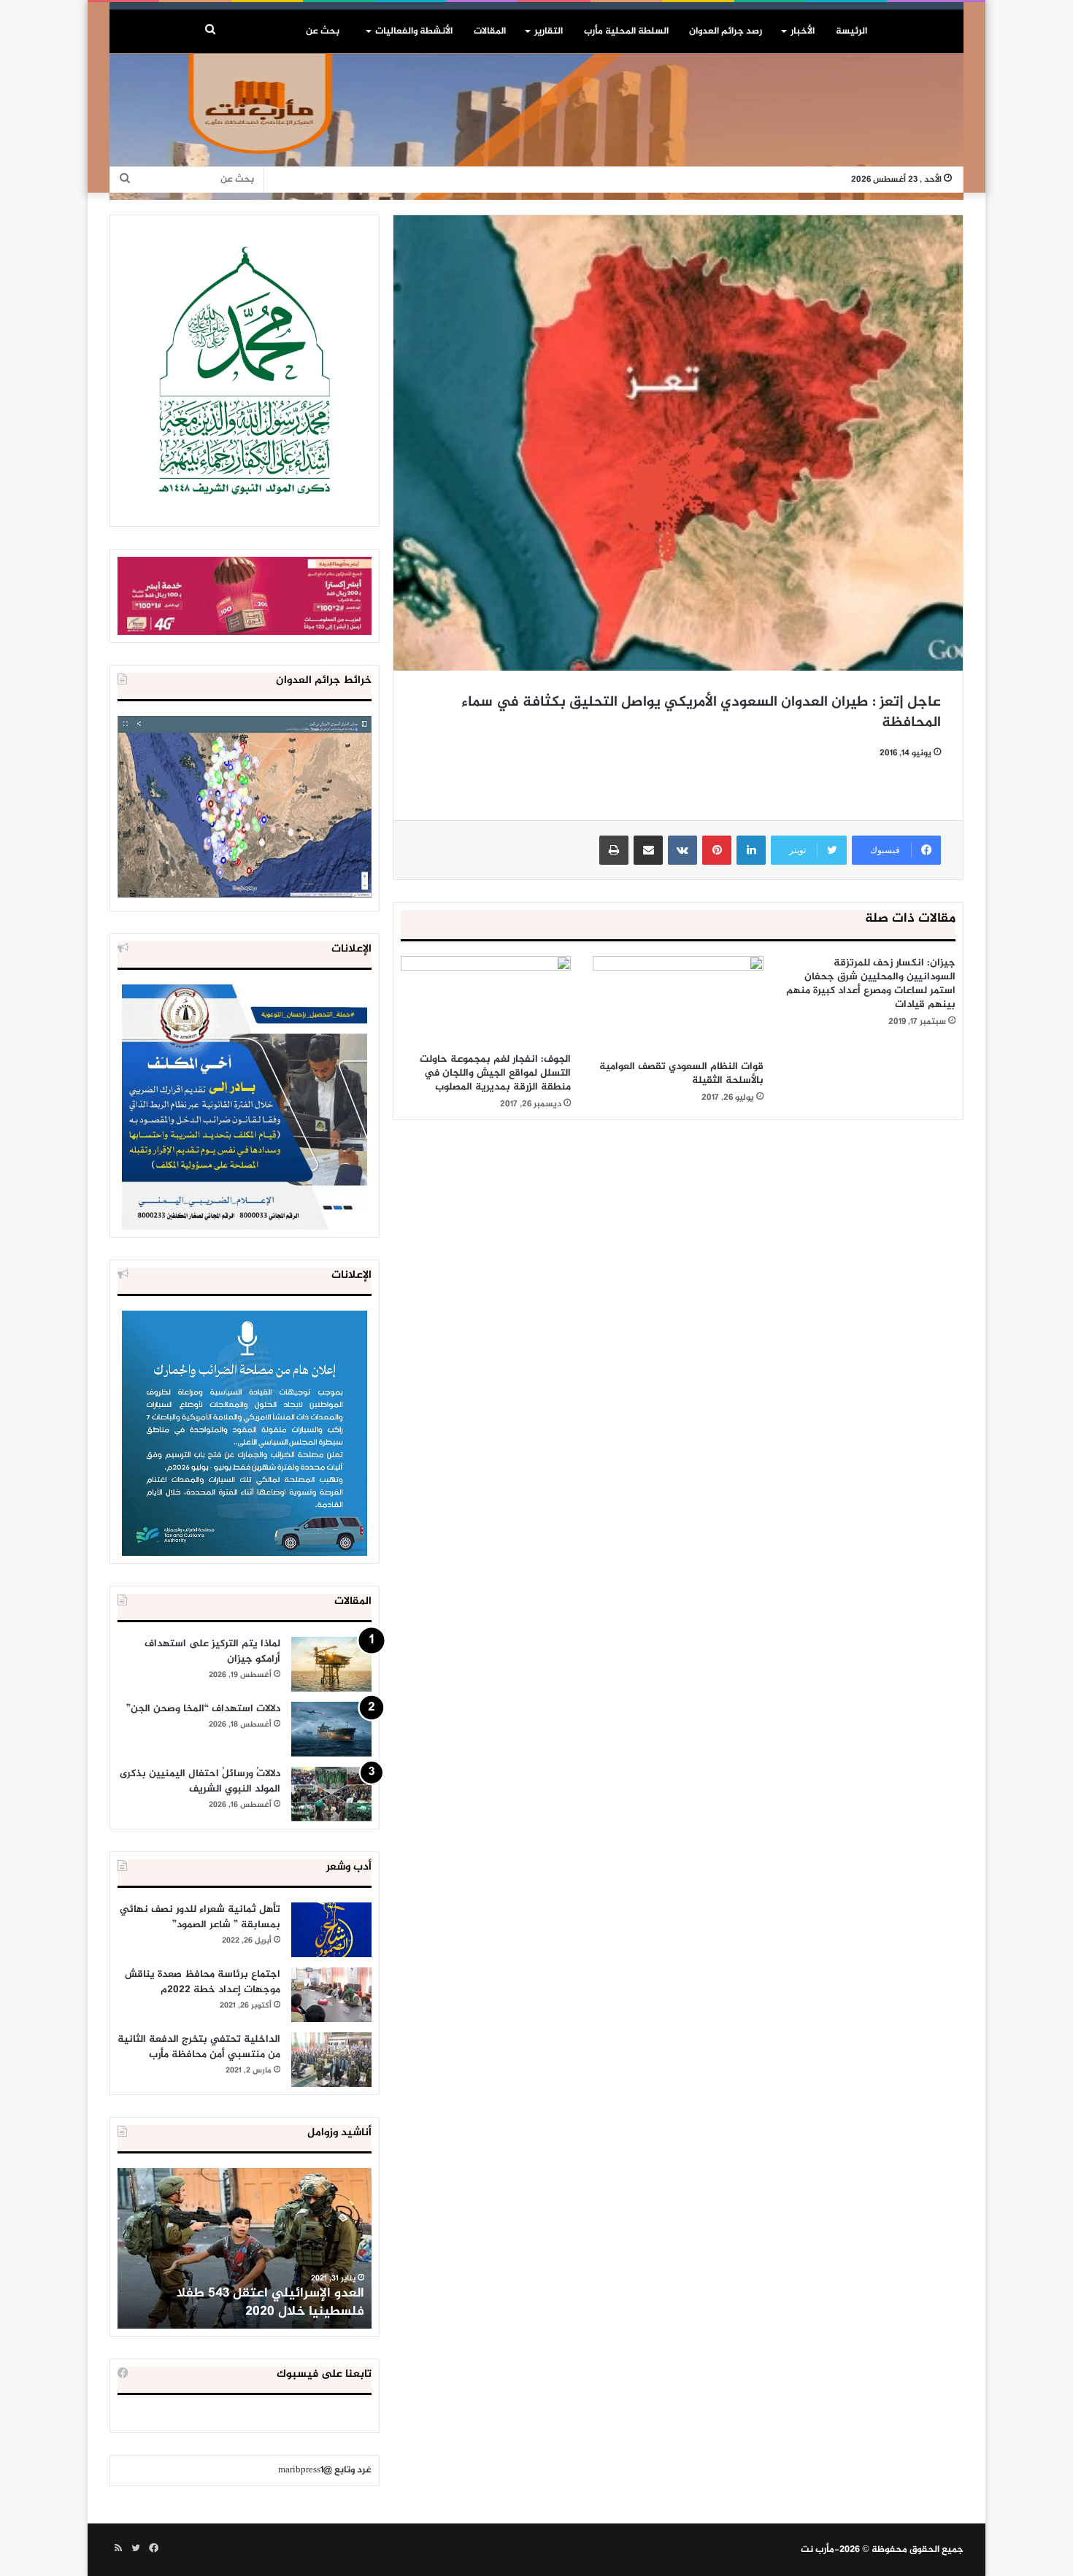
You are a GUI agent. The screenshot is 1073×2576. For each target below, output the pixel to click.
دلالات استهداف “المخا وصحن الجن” (203, 1709)
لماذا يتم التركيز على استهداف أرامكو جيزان (212, 1651)
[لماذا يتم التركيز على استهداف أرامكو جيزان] (331, 1664)
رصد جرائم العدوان (726, 31)
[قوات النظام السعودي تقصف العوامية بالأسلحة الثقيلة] (678, 1004)
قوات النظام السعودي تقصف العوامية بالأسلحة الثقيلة (681, 1073)
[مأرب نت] (536, 127)
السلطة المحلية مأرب (626, 31)
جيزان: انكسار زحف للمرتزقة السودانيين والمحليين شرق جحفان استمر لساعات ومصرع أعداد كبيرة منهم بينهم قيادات (871, 984)
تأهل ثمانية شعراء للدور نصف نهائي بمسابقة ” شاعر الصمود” (200, 1917)
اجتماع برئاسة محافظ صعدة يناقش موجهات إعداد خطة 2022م (203, 1982)
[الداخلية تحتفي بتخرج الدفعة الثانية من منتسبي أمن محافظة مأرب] (331, 2060)
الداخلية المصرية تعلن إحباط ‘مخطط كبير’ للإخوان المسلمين (246, 2303)
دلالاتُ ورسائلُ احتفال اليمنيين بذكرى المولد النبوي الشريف (200, 1781)
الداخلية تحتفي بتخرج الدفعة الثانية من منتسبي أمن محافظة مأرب (199, 2047)
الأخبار (803, 31)
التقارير (549, 31)
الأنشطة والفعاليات (414, 31)
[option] (245, 2248)
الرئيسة (851, 31)
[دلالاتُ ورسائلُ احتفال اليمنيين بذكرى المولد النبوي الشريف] (331, 1794)
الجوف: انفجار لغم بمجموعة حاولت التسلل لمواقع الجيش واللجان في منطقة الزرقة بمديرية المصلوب (495, 1073)
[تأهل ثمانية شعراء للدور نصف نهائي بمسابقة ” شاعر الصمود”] (331, 1930)
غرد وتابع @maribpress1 (325, 2470)
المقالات (490, 31)
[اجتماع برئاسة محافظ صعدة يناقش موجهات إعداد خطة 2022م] (331, 1995)
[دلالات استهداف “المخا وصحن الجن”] (331, 1729)
